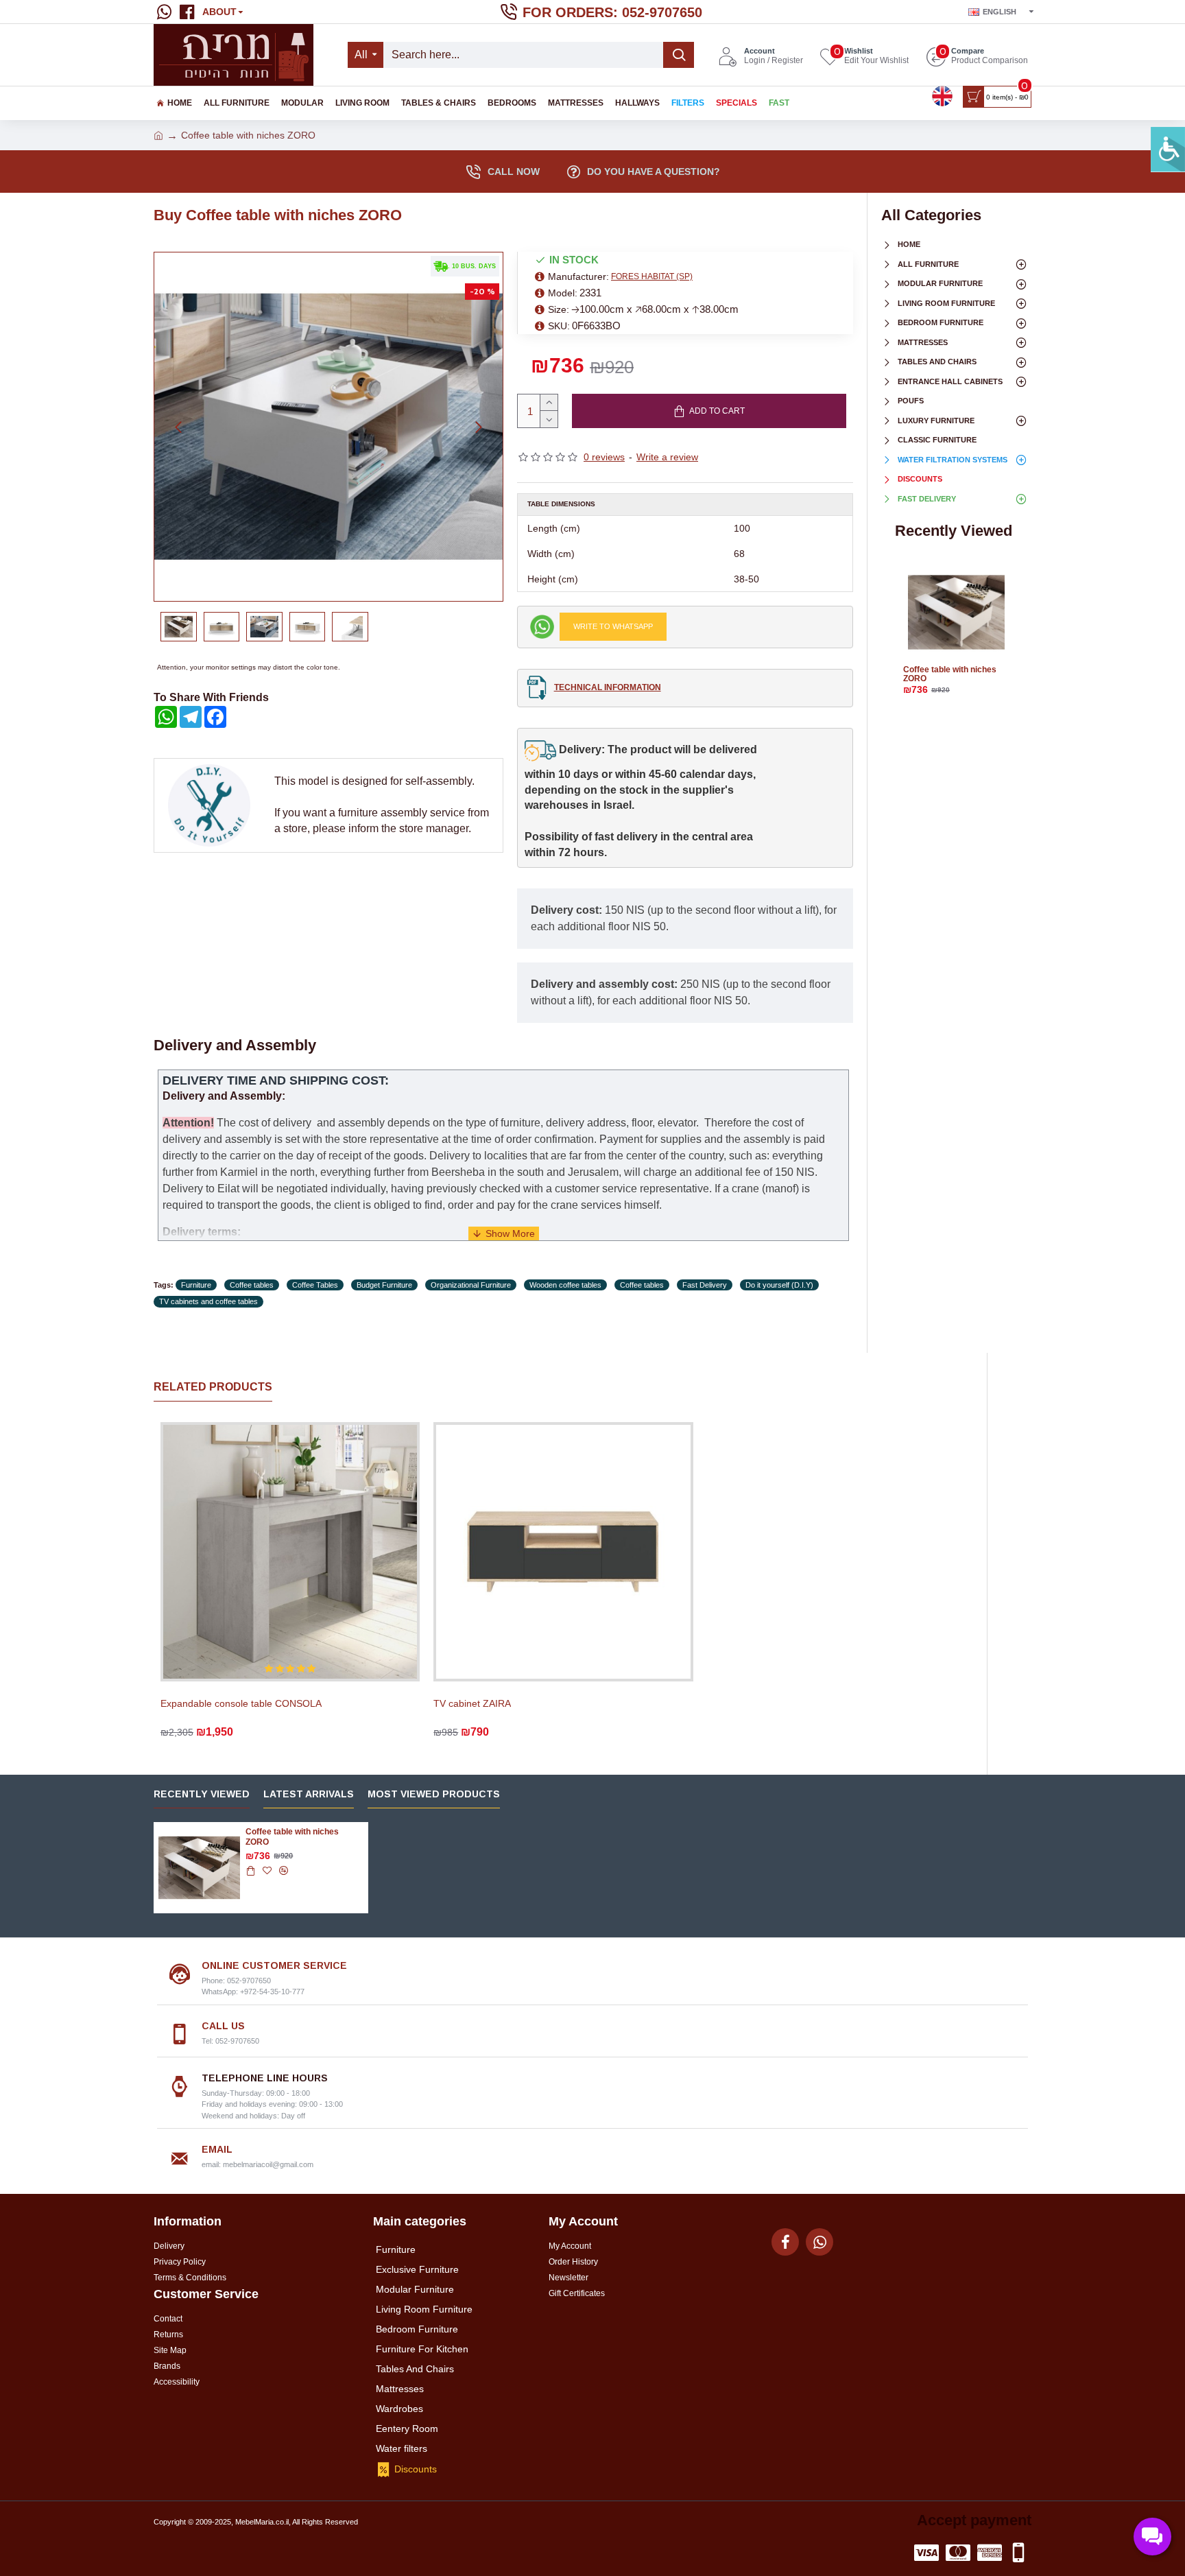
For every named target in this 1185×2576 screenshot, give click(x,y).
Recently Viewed (202, 1794)
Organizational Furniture (471, 1285)
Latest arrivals (309, 1794)
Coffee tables (252, 1285)
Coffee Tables (315, 1285)
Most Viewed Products (434, 1794)
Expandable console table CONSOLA (241, 1703)
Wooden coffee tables (565, 1285)
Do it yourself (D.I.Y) (779, 1285)
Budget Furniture (384, 1285)
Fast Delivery (705, 1285)
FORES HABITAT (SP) (652, 276)
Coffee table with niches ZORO (950, 674)
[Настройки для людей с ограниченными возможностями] (1168, 150)
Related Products (213, 1387)
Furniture (196, 1285)
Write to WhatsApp (613, 626)
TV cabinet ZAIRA (472, 1703)
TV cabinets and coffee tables (208, 1301)
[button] (178, 427)
